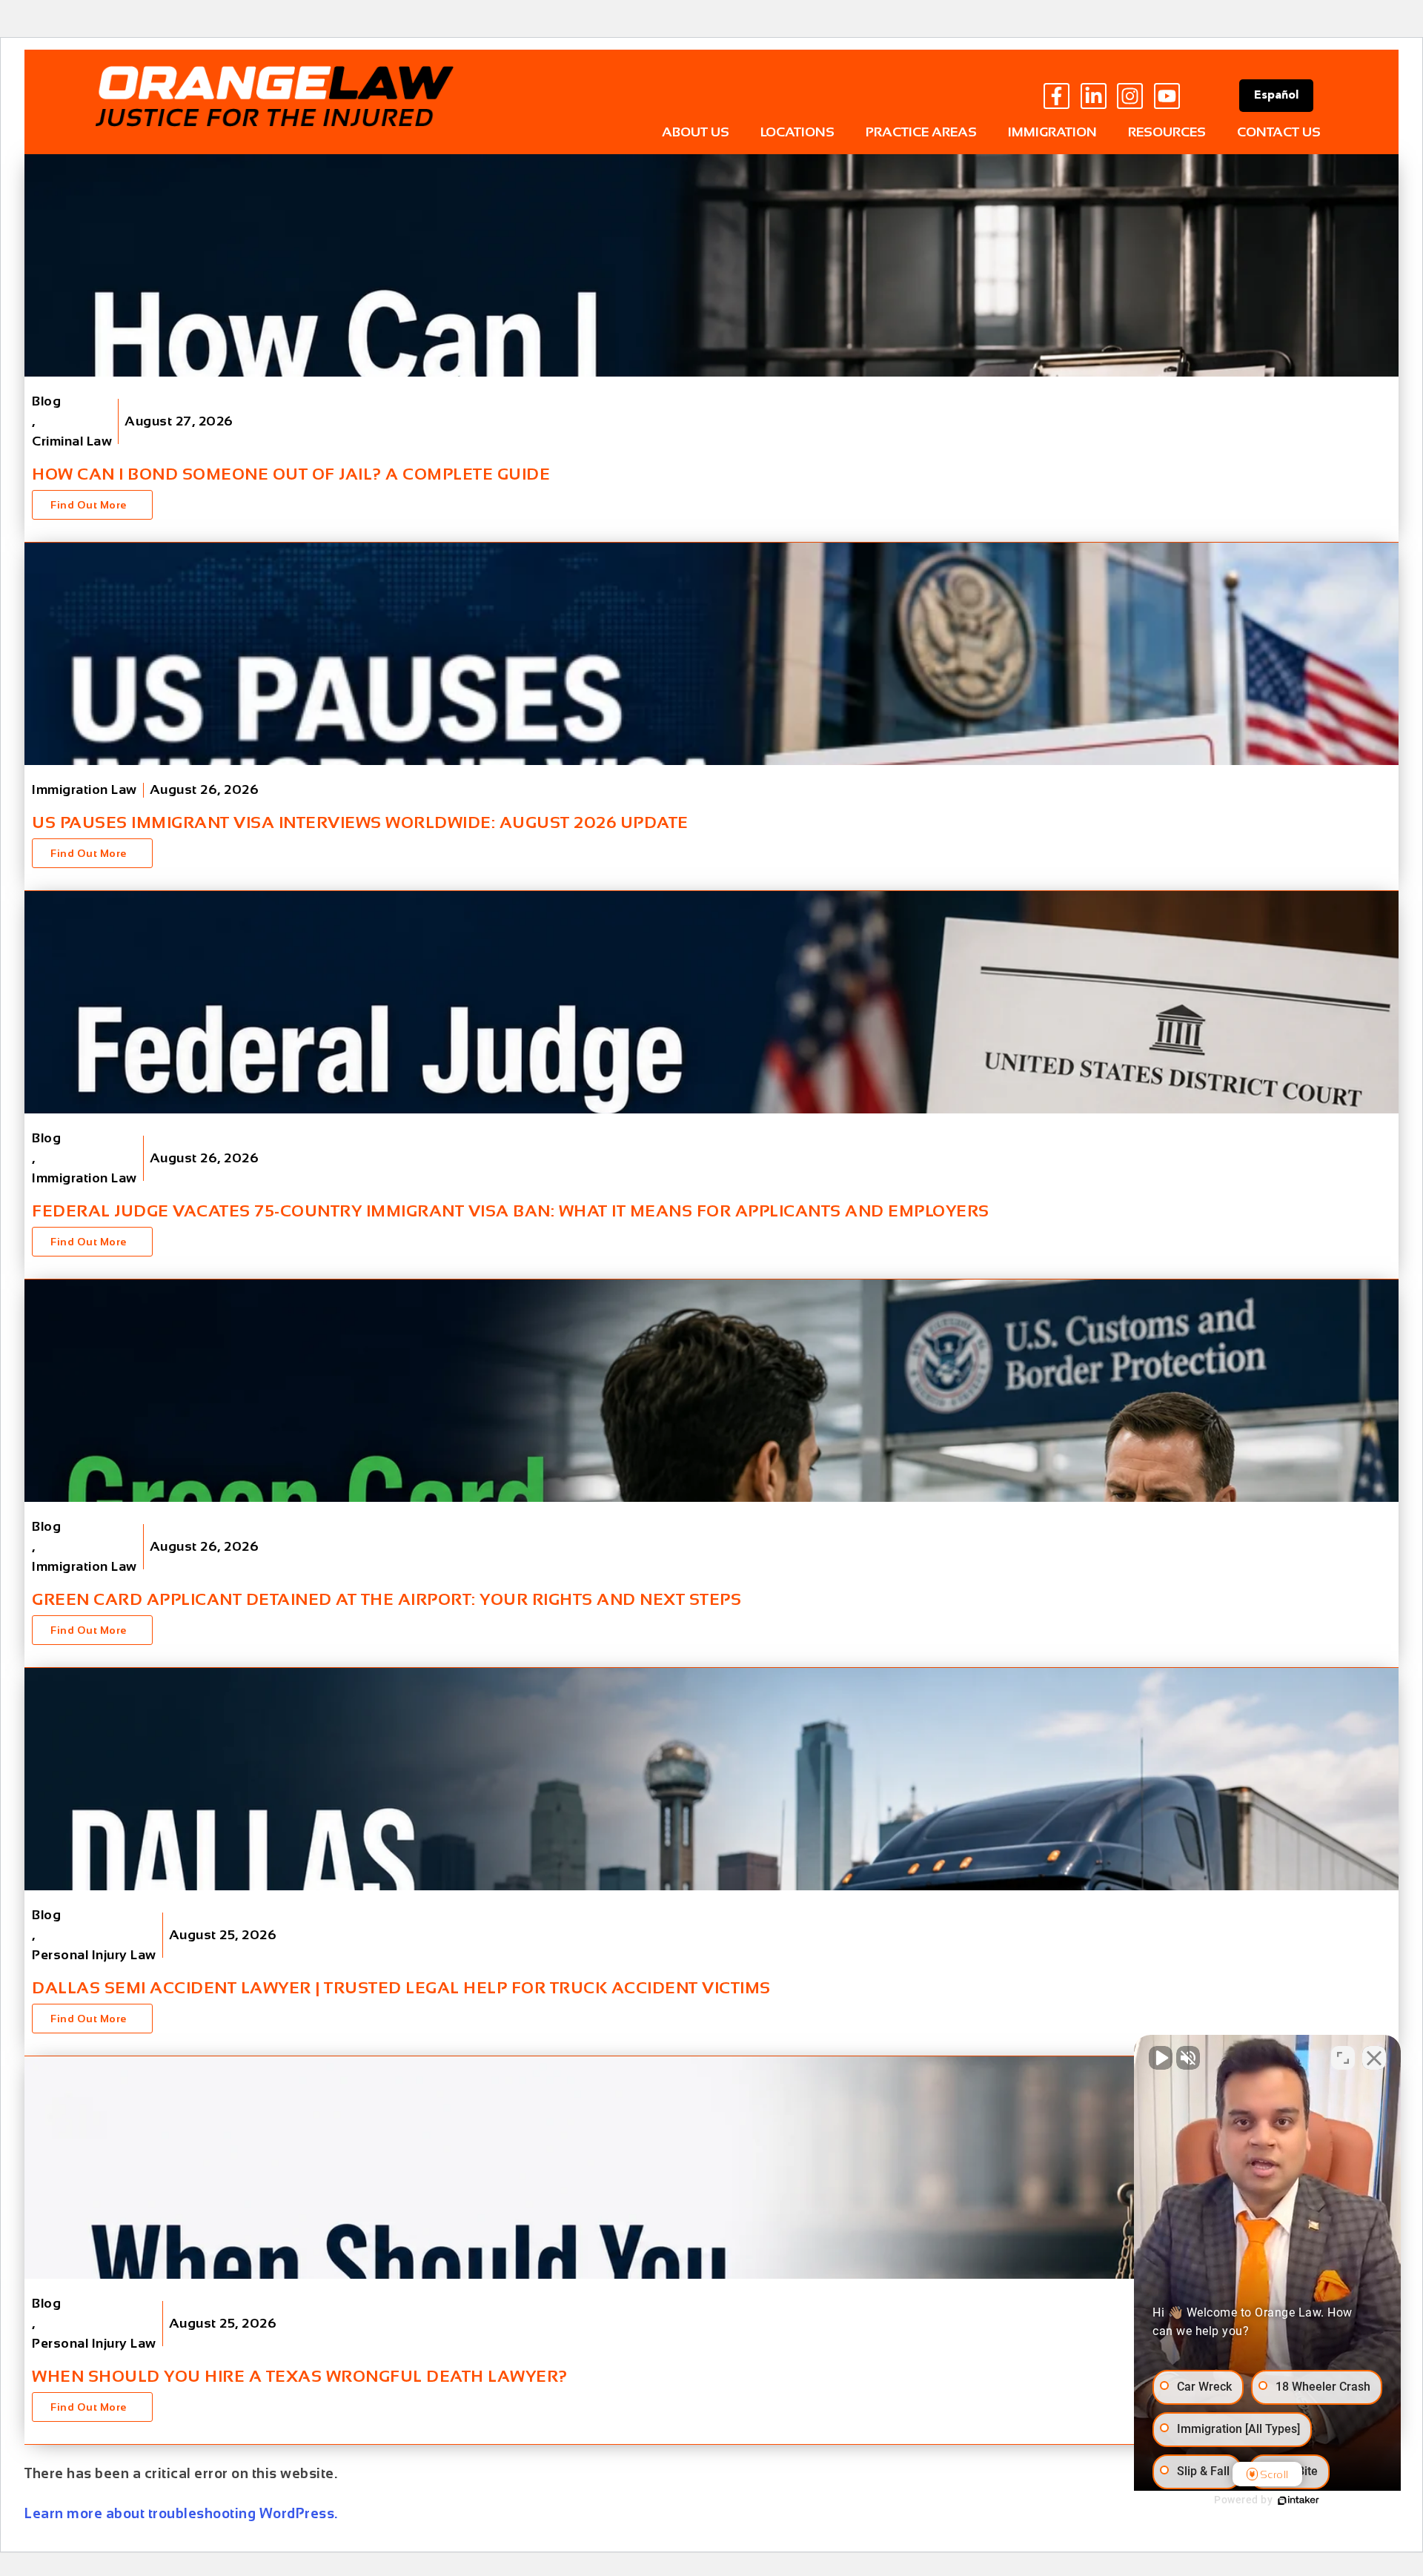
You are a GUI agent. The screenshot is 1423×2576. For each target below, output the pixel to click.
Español (1276, 96)
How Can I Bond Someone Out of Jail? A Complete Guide (291, 474)
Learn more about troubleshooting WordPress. (181, 2513)
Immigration (1052, 132)
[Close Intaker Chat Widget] (1374, 2058)
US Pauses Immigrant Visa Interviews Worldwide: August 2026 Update (360, 822)
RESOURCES (1167, 132)
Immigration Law (84, 789)
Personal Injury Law (94, 1955)
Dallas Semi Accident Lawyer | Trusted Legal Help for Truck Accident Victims (401, 1988)
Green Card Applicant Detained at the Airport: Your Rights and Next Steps (387, 1599)
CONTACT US (1279, 132)
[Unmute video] (1161, 2058)
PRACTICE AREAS (921, 132)
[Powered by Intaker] (1298, 2500)
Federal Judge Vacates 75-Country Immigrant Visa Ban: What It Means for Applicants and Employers (511, 1211)
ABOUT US (696, 132)
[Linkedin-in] (1094, 96)
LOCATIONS (797, 132)
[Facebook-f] (1057, 96)
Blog (46, 401)
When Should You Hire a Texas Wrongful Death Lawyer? (300, 2376)
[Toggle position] (1343, 2058)
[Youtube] (1167, 96)
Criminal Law (72, 441)
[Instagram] (1130, 96)
